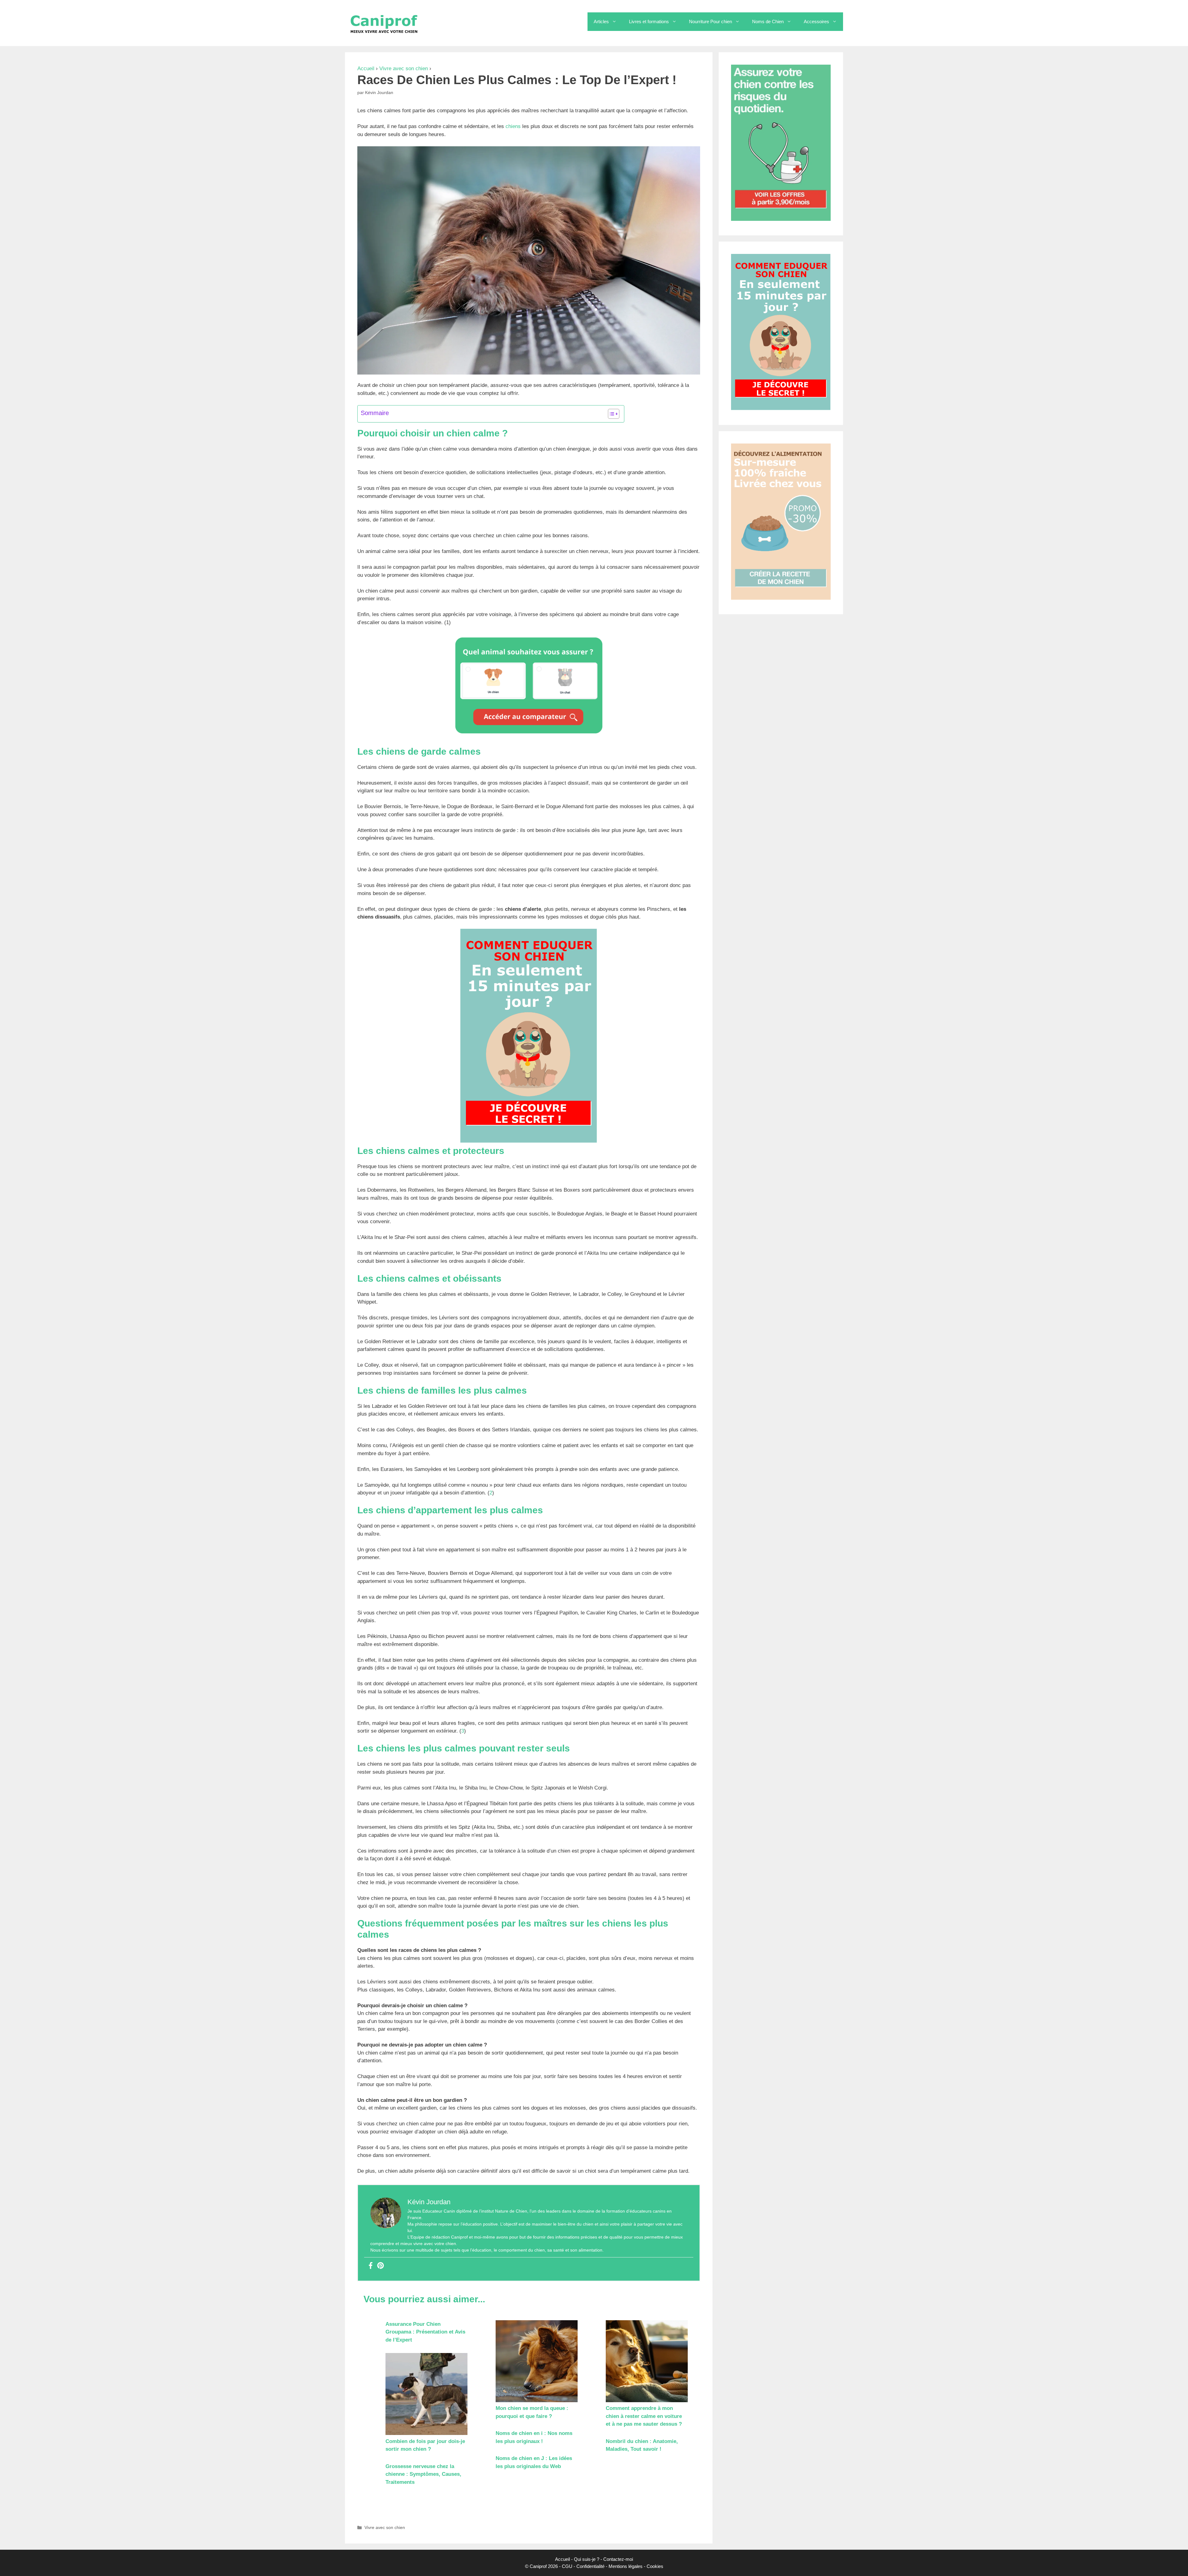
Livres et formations (649, 21)
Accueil (366, 69)
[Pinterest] (381, 2266)
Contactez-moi (618, 2559)
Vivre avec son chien (404, 69)
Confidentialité (590, 2566)
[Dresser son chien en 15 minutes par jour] (529, 1141)
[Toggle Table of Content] (611, 414)
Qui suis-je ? (587, 2559)
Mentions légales (626, 2566)
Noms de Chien (768, 21)
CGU (567, 2566)
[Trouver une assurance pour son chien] (529, 736)
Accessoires (816, 21)
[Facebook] (371, 2266)
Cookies (655, 2566)
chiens (514, 126)
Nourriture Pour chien (710, 21)
